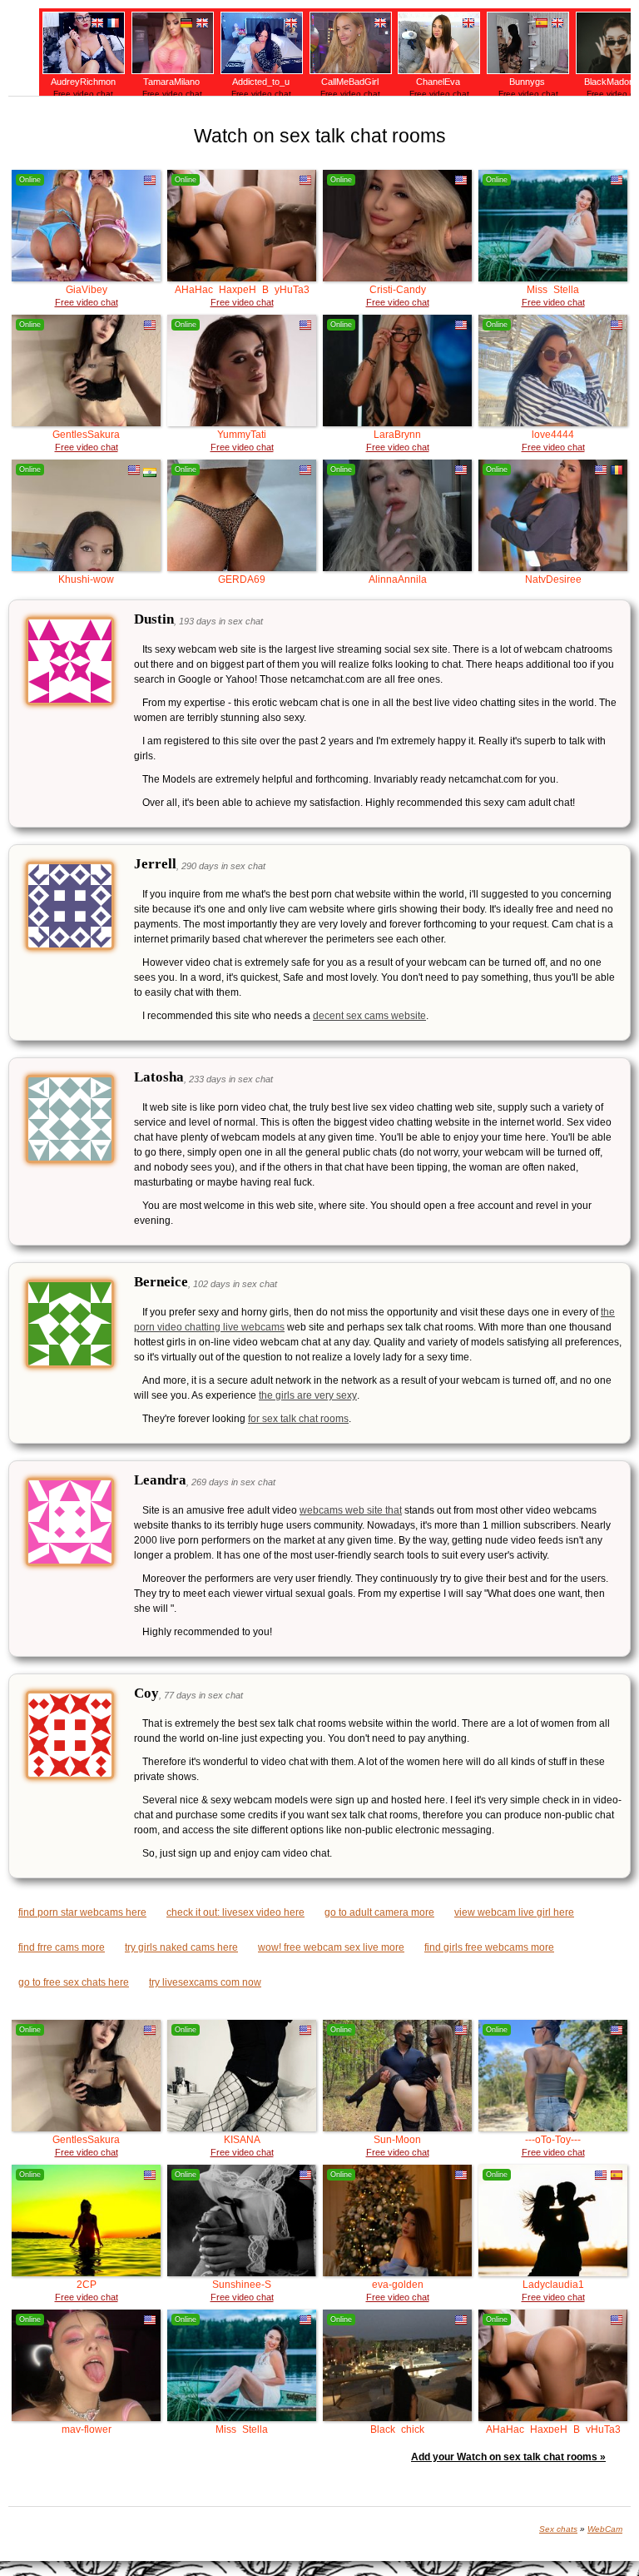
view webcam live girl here (514, 1912)
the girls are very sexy (308, 1395)
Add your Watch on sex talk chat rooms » (508, 2457)
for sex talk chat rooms (298, 1419)
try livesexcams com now (205, 1982)
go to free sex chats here (74, 1982)
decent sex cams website (369, 1016)
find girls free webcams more (489, 1947)
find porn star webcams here (82, 1912)
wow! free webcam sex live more (331, 1947)
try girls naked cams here (181, 1947)
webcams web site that (351, 1510)
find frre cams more (62, 1947)
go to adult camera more (379, 1912)
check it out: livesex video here (235, 1912)
